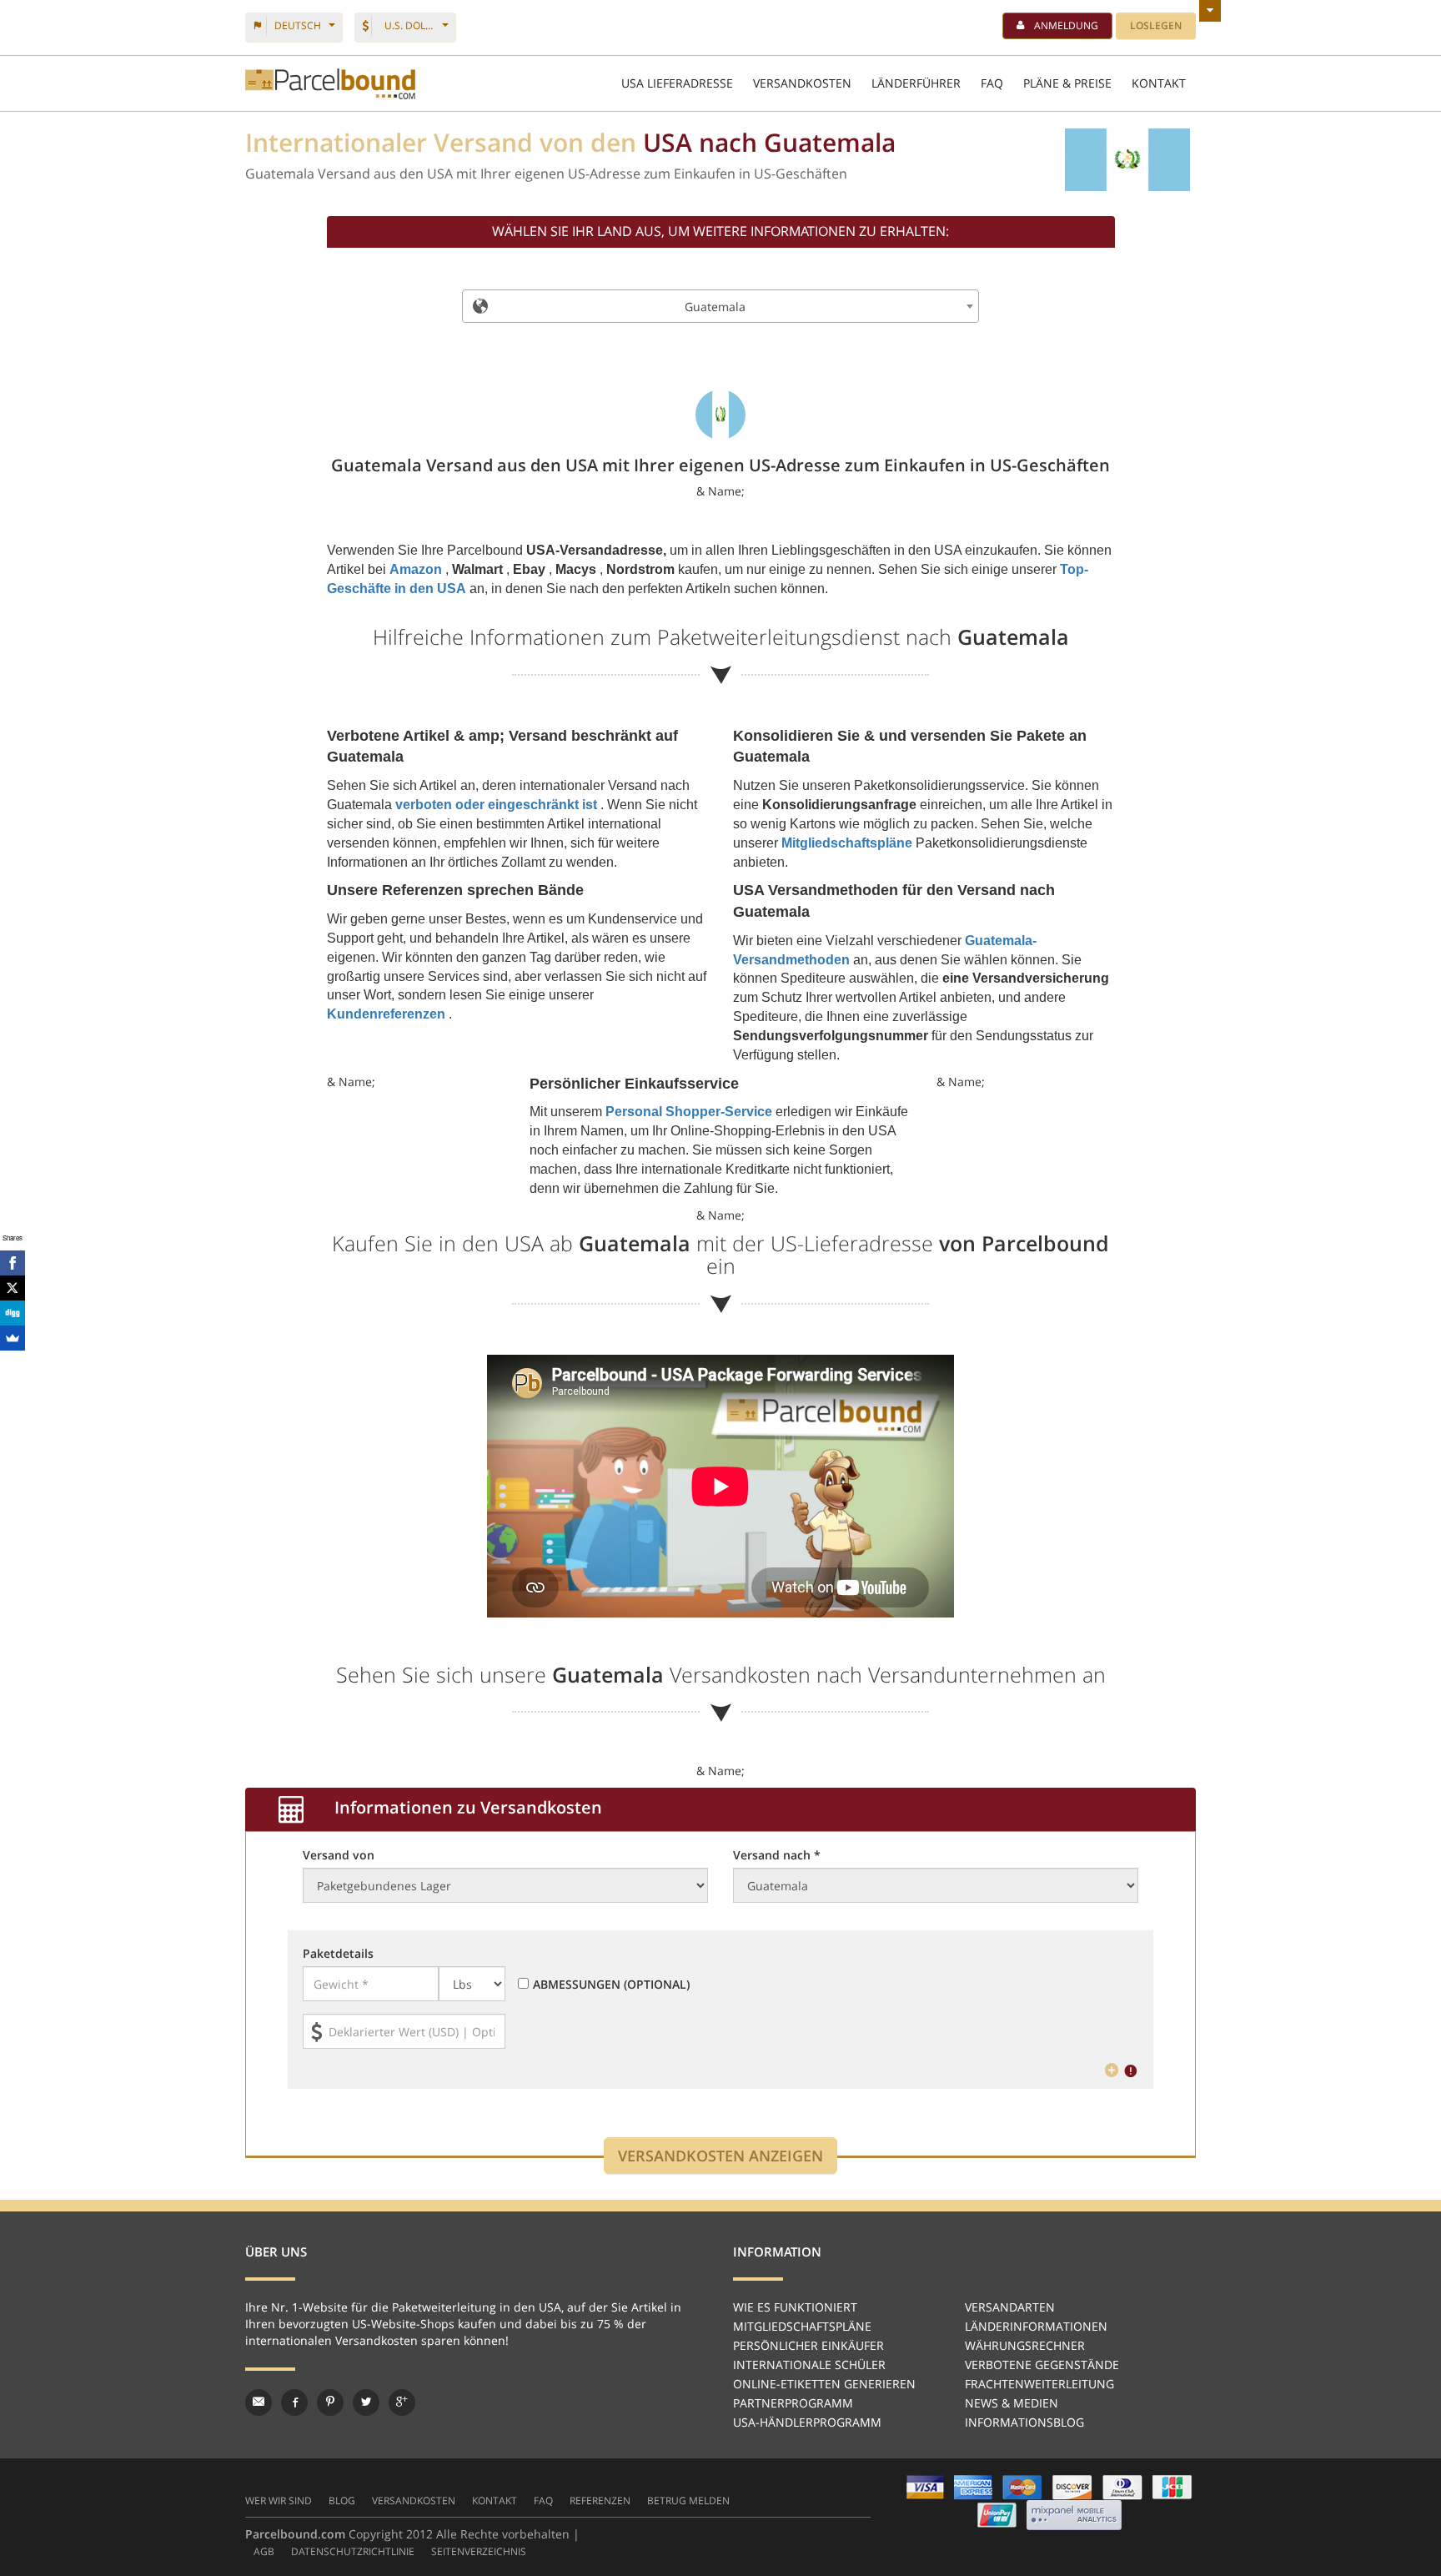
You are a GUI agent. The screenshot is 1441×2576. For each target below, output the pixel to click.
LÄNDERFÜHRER (916, 83)
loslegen (1156, 25)
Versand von (339, 1855)
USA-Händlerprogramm (807, 2422)
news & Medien (1012, 2403)
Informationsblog (1024, 2422)
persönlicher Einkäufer (808, 2345)
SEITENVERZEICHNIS (479, 2551)
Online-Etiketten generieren (824, 2384)
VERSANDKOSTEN (802, 83)
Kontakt (495, 2501)
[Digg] (13, 1313)
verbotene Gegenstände (1042, 2365)
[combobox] (720, 306)
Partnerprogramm (793, 2403)
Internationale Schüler (809, 2365)
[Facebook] (13, 1263)
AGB (264, 2551)
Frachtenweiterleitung (1039, 2384)
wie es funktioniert (795, 2307)
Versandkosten (414, 2501)
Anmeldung (1066, 25)
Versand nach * (777, 1855)
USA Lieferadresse (677, 83)
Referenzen (600, 2501)
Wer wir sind (279, 2501)
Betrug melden (688, 2501)
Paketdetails (338, 1953)
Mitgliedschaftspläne (802, 2326)
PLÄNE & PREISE (1067, 83)
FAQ (992, 83)
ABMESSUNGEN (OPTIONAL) (611, 1984)
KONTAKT (1159, 83)
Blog (342, 2501)
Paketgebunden (330, 84)
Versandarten (1010, 2307)
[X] (13, 1288)
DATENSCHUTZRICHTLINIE (353, 2551)
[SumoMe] (13, 1338)
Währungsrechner (1025, 2345)
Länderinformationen (1036, 2326)
